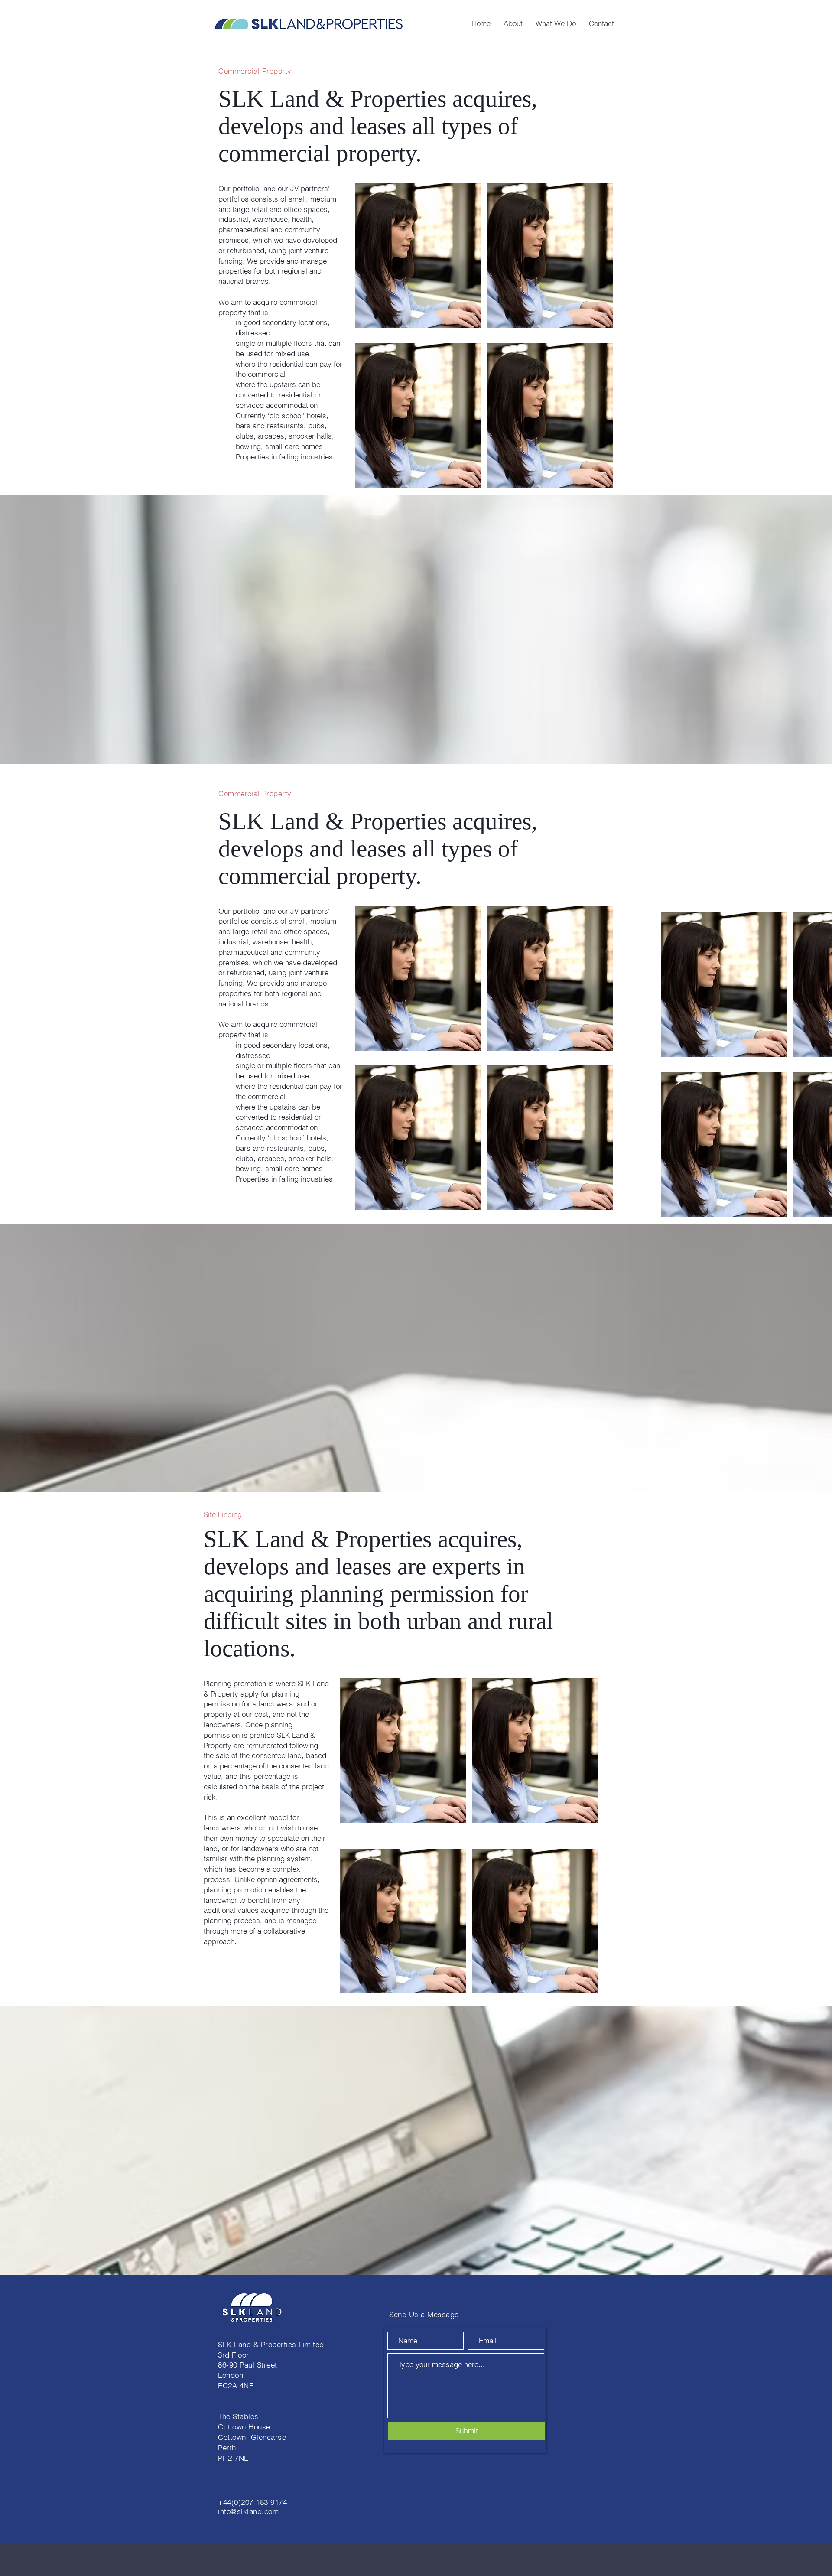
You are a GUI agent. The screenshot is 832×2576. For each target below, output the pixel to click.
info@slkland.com (248, 2511)
